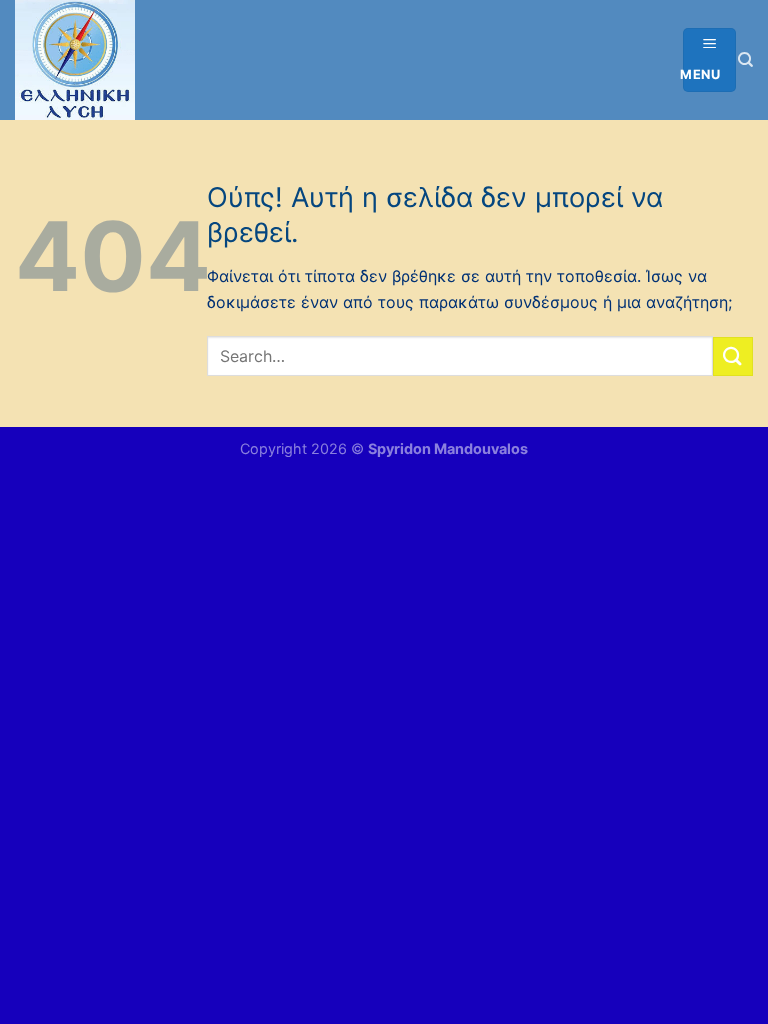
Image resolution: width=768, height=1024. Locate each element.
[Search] (745, 60)
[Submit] (733, 356)
